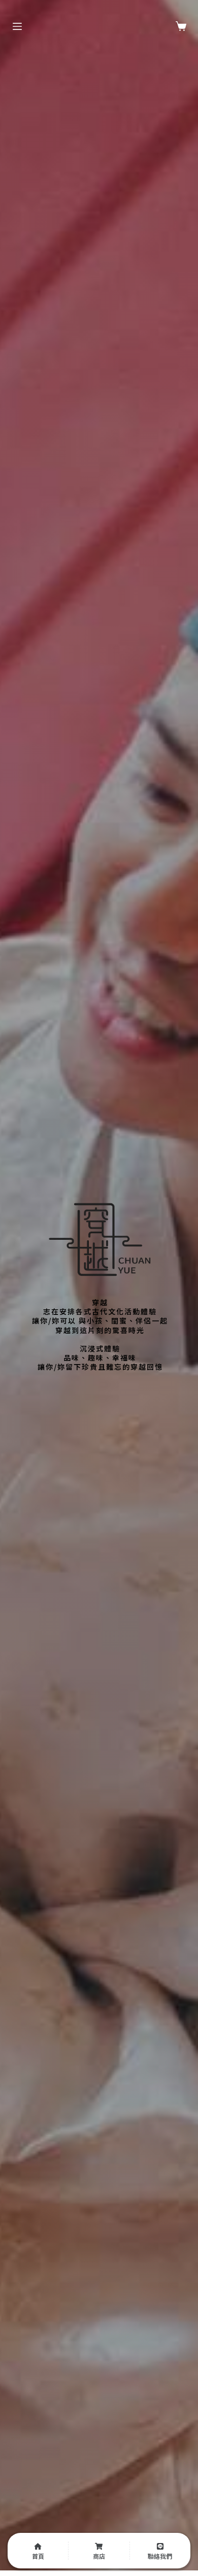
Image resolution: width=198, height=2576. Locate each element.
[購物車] (181, 26)
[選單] (17, 26)
